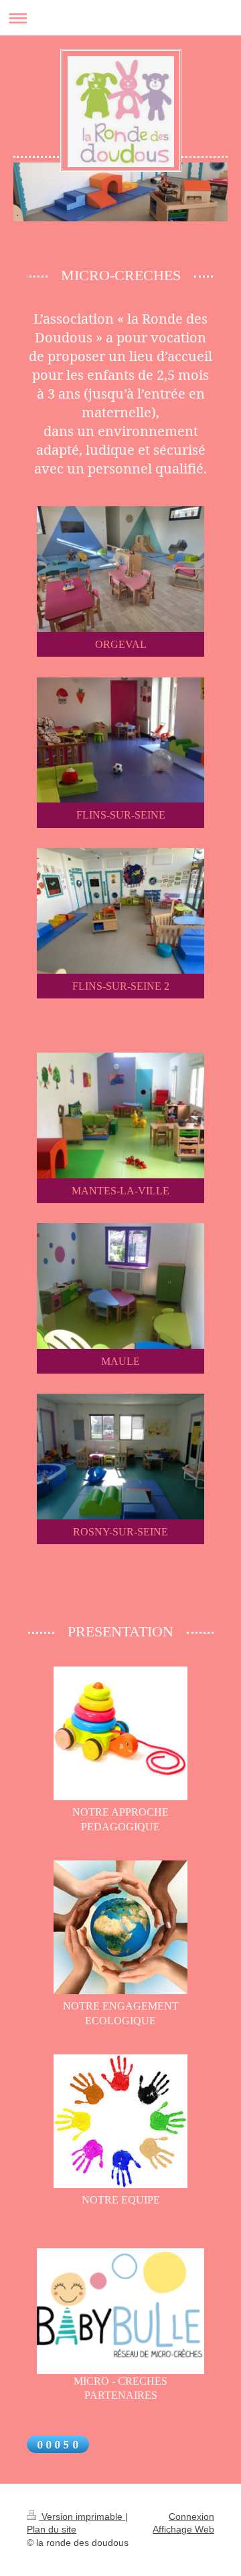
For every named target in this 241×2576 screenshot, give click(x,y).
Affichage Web (183, 2529)
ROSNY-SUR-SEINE (120, 1532)
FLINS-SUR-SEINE (121, 815)
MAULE (120, 1361)
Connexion (191, 2516)
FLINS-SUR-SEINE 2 (121, 986)
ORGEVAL (121, 644)
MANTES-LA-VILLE (120, 1191)
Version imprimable (82, 2516)
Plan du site (52, 2529)
